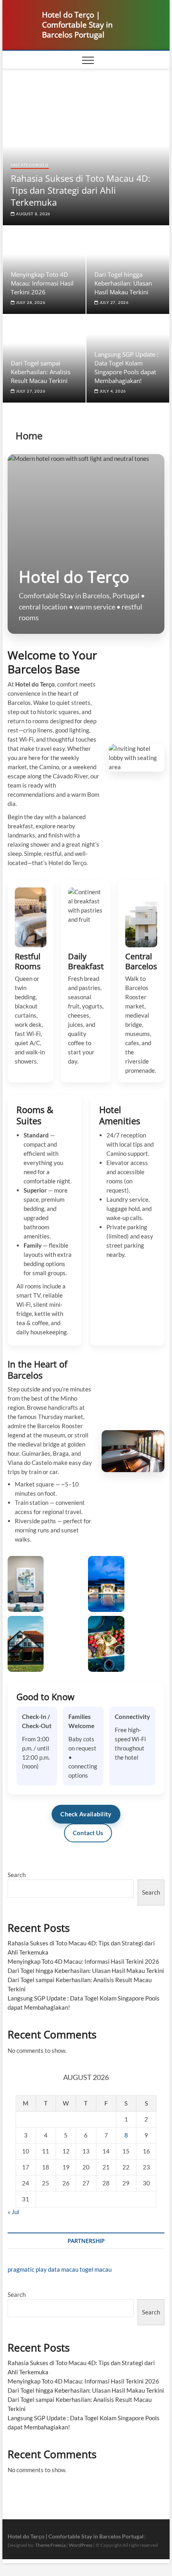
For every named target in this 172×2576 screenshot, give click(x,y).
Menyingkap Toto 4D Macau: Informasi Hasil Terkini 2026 (42, 283)
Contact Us (88, 1833)
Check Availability (86, 1814)
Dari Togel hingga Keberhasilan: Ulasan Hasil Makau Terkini (123, 283)
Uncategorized (30, 165)
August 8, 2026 (33, 214)
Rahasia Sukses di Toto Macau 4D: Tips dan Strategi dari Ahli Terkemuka (81, 190)
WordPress (81, 2545)
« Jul (13, 2212)
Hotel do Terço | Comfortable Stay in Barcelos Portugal (77, 25)
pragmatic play (27, 2269)
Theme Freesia (50, 2545)
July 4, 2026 (112, 391)
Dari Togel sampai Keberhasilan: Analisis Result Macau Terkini (41, 372)
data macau (63, 2269)
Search (17, 1875)
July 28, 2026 (30, 302)
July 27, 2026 (114, 302)
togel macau (96, 2269)
